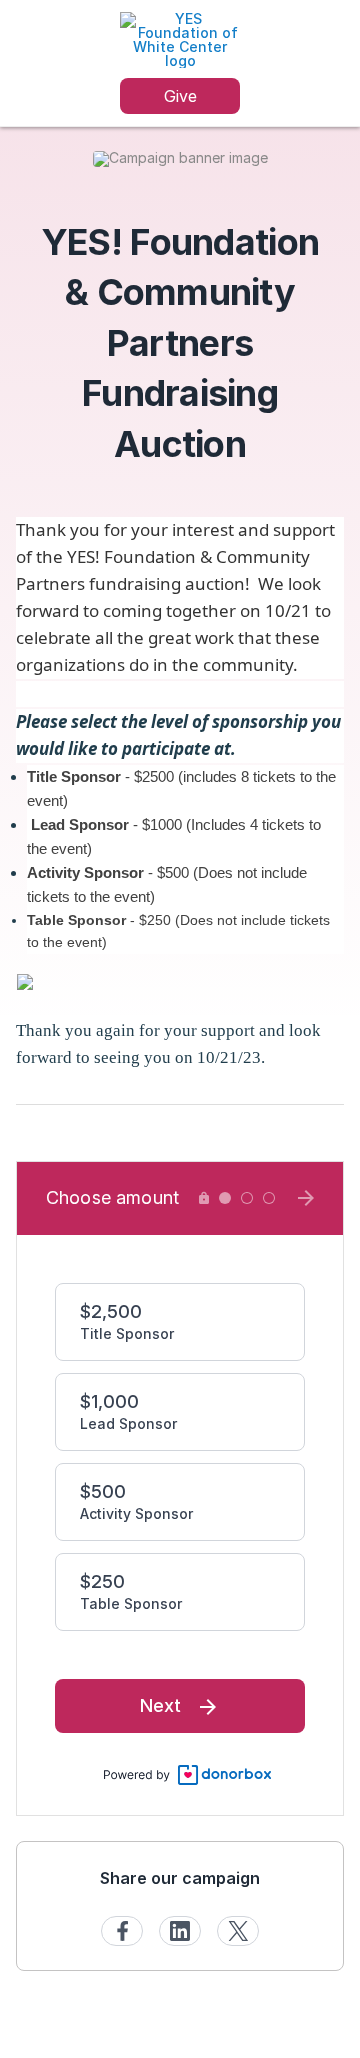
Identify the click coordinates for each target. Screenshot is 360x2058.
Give (180, 96)
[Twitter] (238, 1931)
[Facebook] (122, 1931)
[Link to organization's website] (180, 38)
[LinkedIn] (180, 1931)
